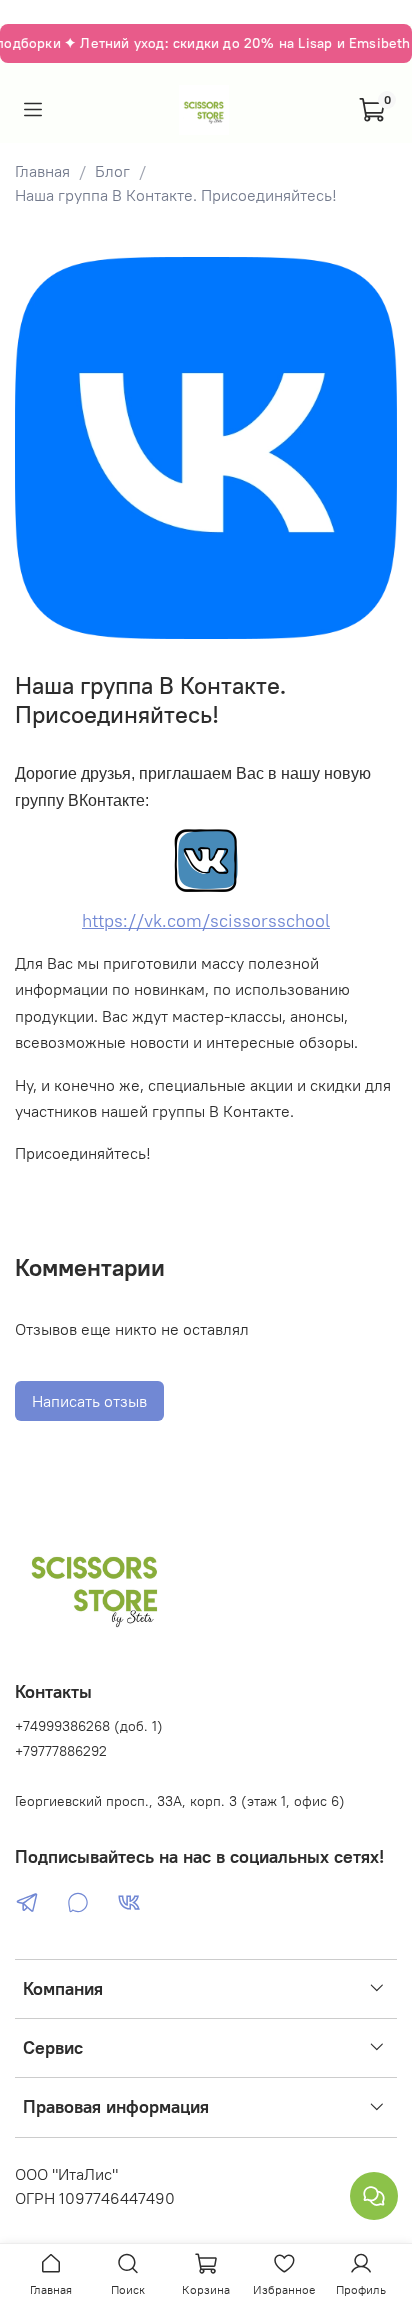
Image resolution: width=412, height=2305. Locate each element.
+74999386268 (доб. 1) (89, 1726)
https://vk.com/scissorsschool (206, 921)
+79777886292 (61, 1751)
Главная (42, 171)
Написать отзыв (89, 1401)
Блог (112, 171)
